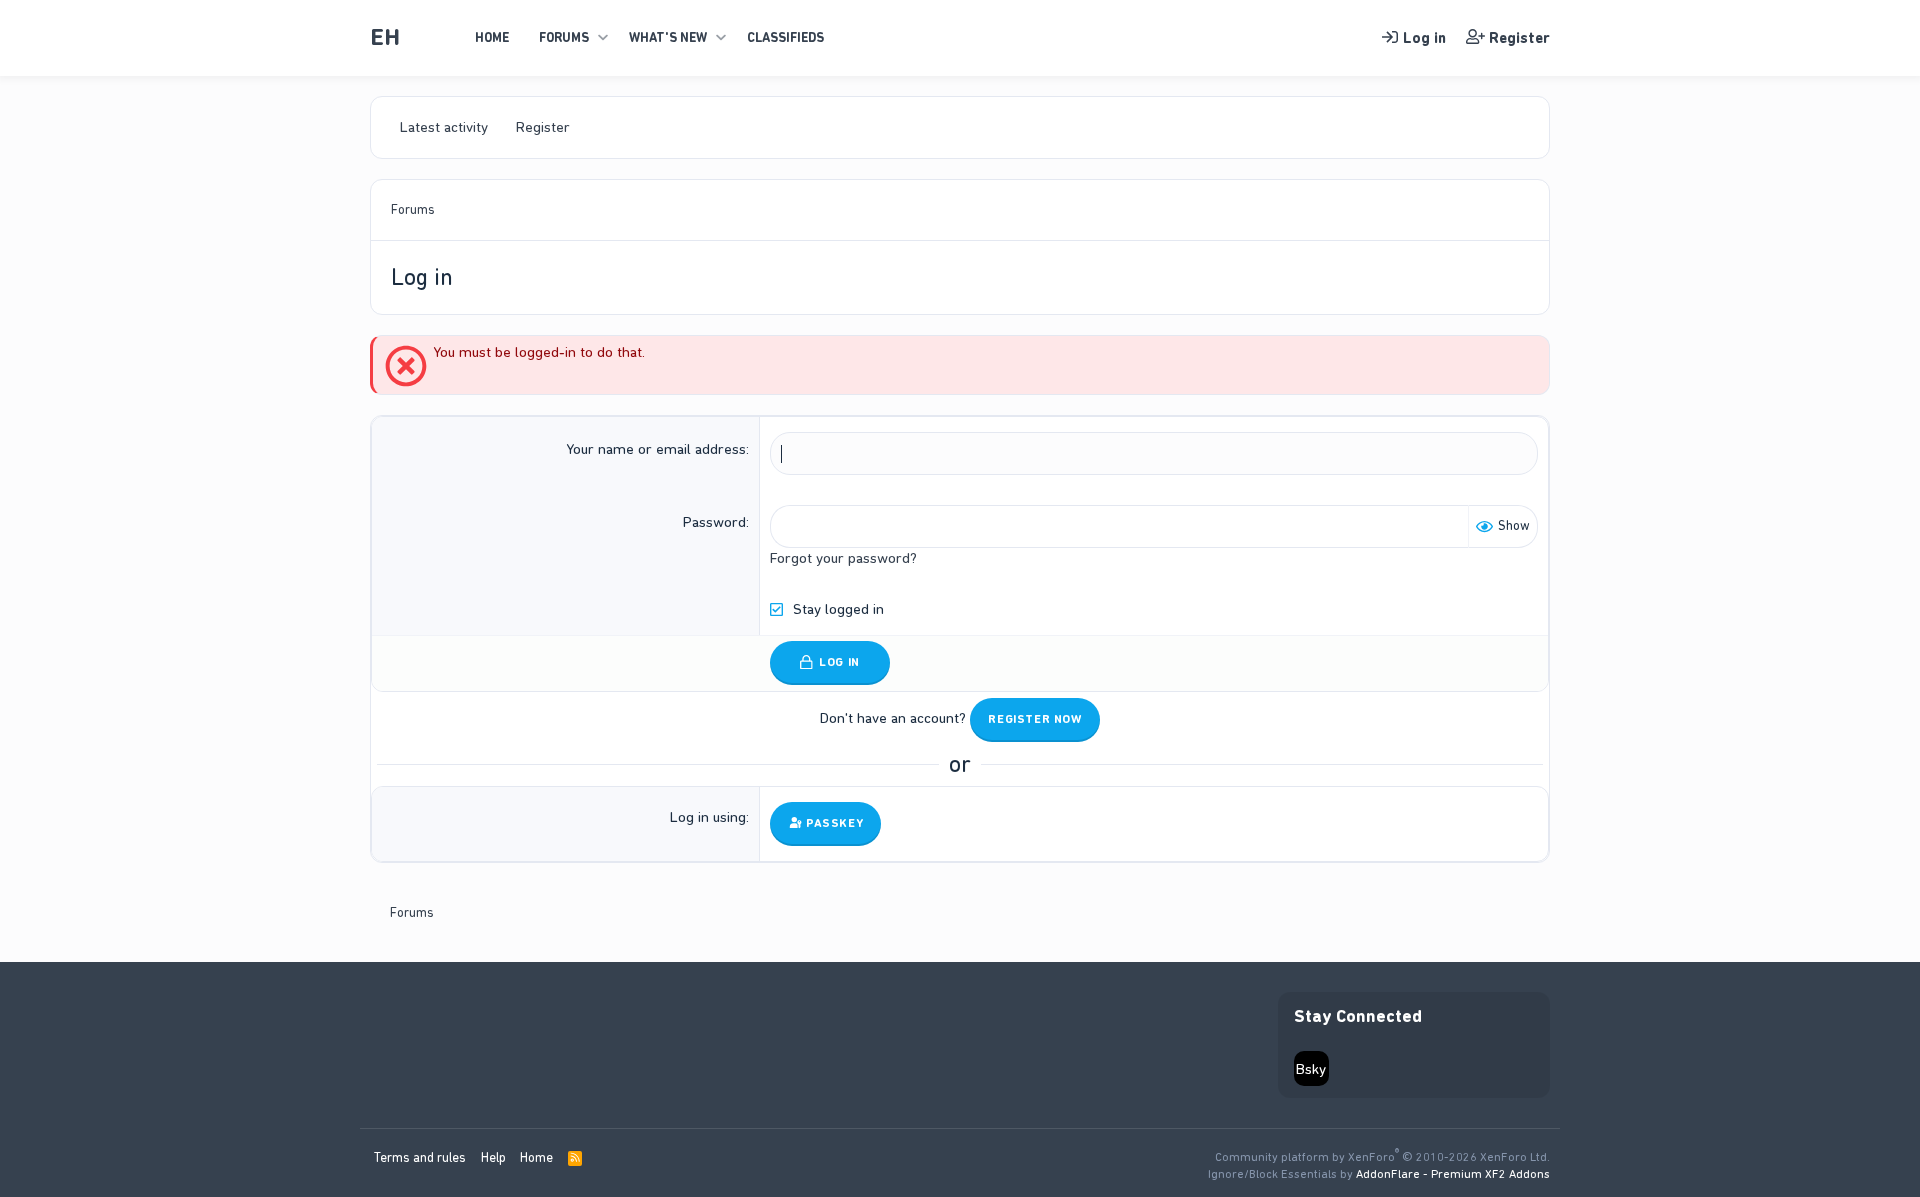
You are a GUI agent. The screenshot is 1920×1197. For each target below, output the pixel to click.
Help (493, 1157)
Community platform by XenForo (1382, 1157)
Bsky (1311, 1069)
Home (492, 37)
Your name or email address (656, 449)
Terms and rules (420, 1157)
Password (714, 522)
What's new (668, 37)
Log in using (708, 817)
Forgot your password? (843, 558)
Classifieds (785, 37)
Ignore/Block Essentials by (1379, 1174)
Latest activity (444, 127)
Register (543, 127)
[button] (602, 38)
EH (385, 37)
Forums (564, 37)
